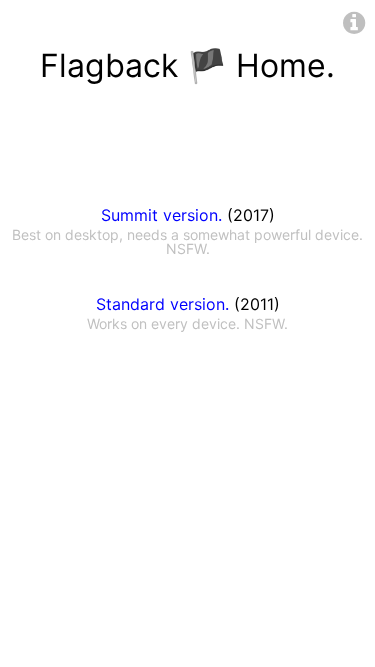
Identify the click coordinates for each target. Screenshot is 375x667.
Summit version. (161, 215)
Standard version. (162, 304)
